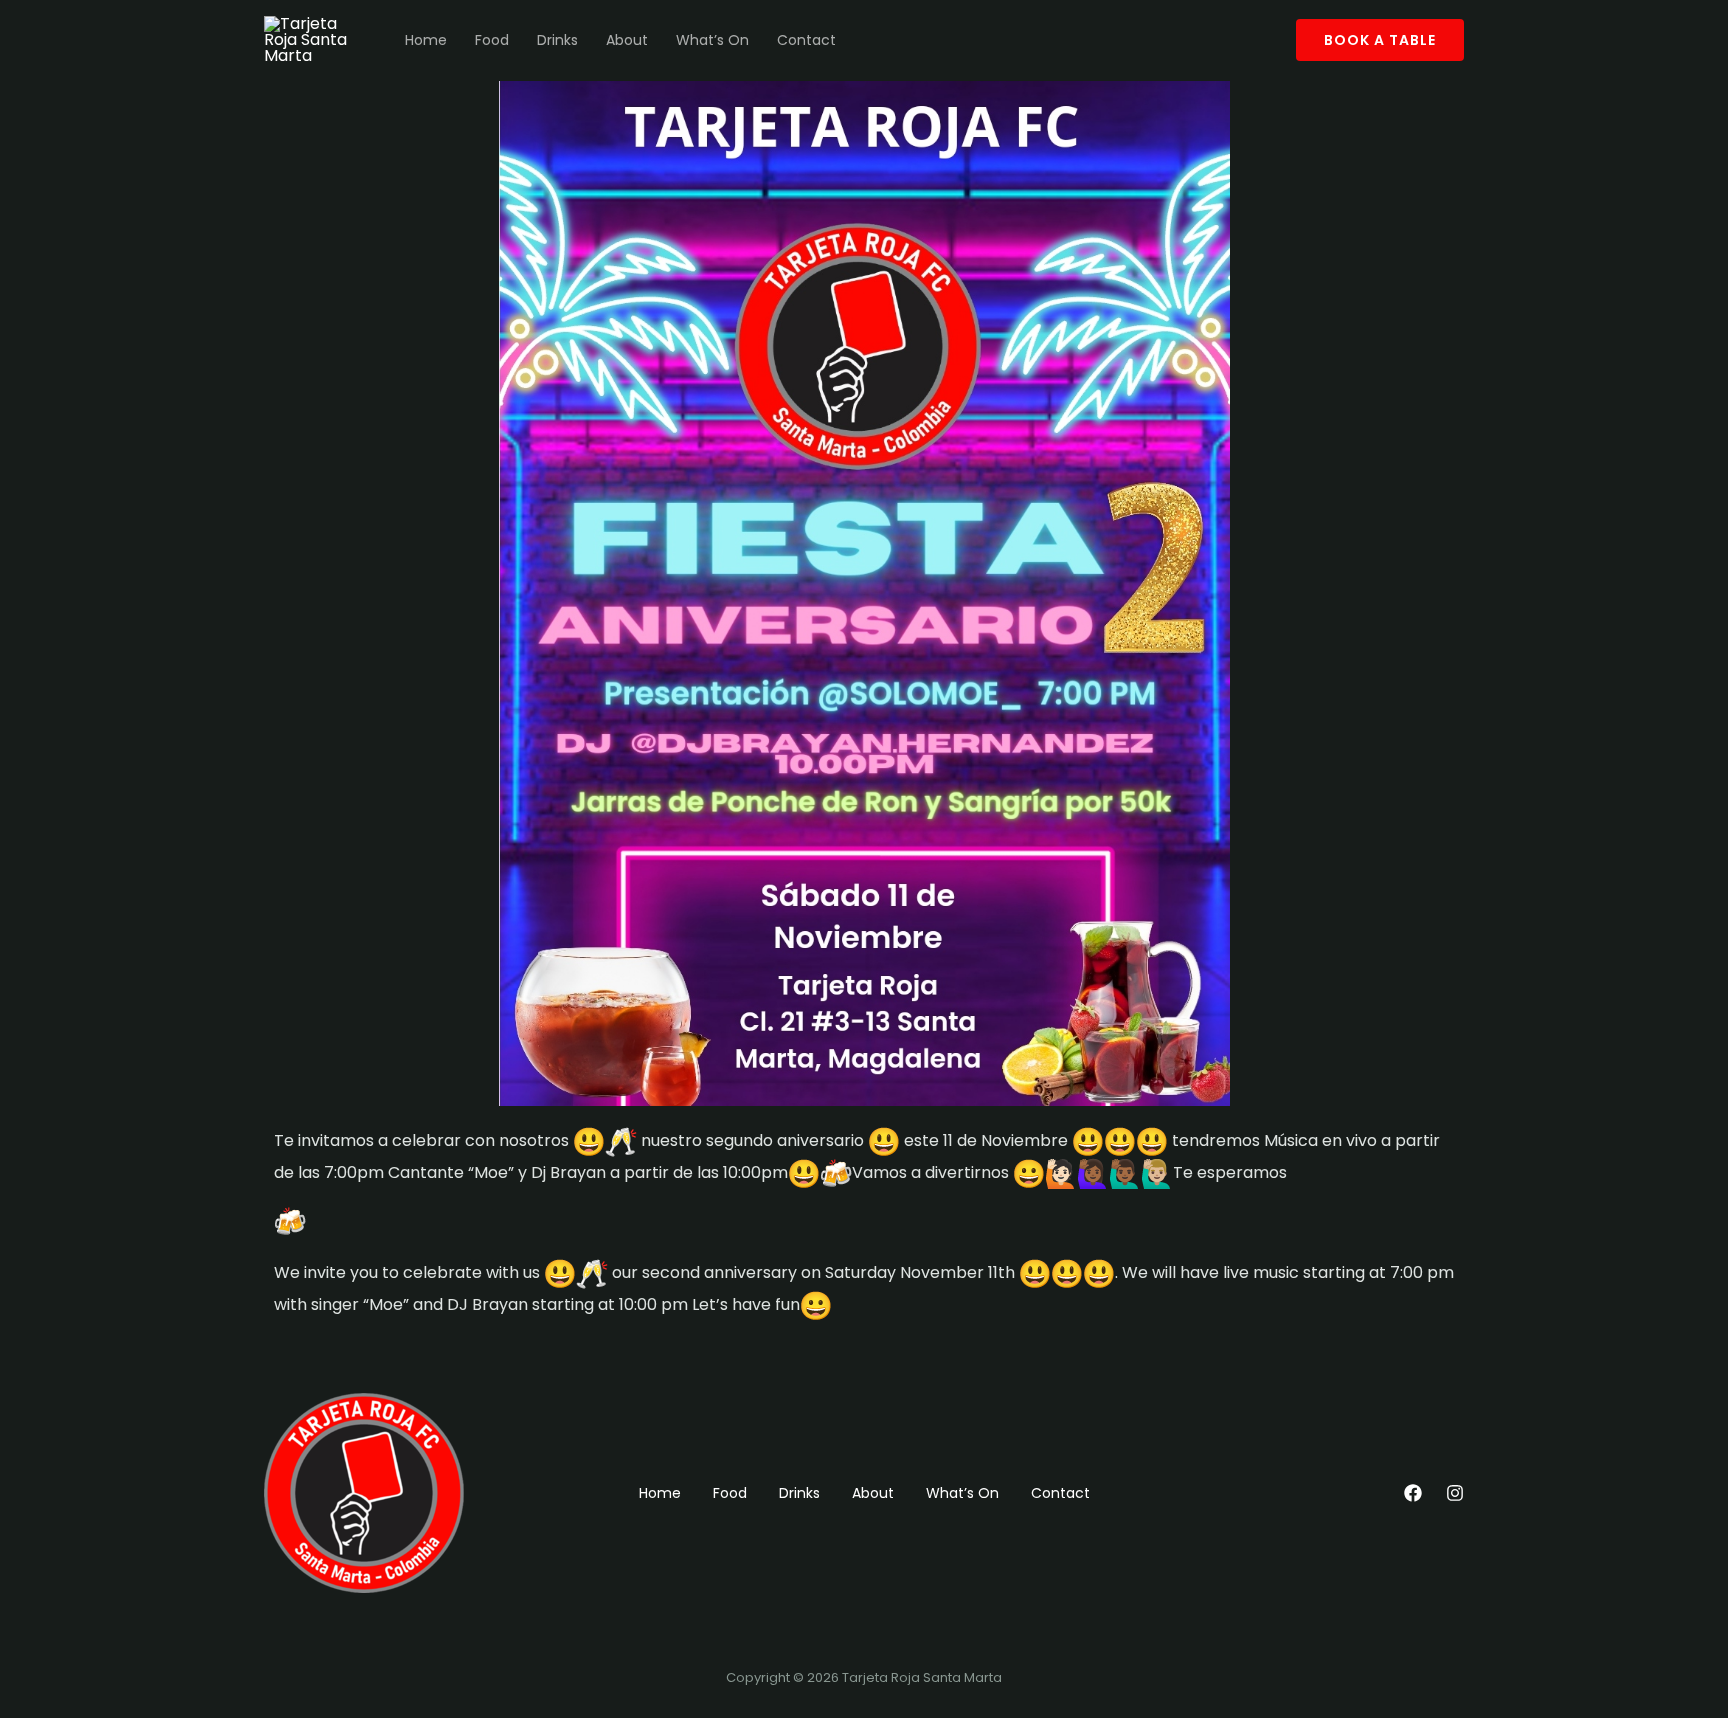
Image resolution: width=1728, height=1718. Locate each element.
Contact (806, 40)
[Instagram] (1455, 1493)
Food (492, 40)
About (627, 40)
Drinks (557, 40)
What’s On (712, 40)
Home (426, 40)
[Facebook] (1413, 1493)
